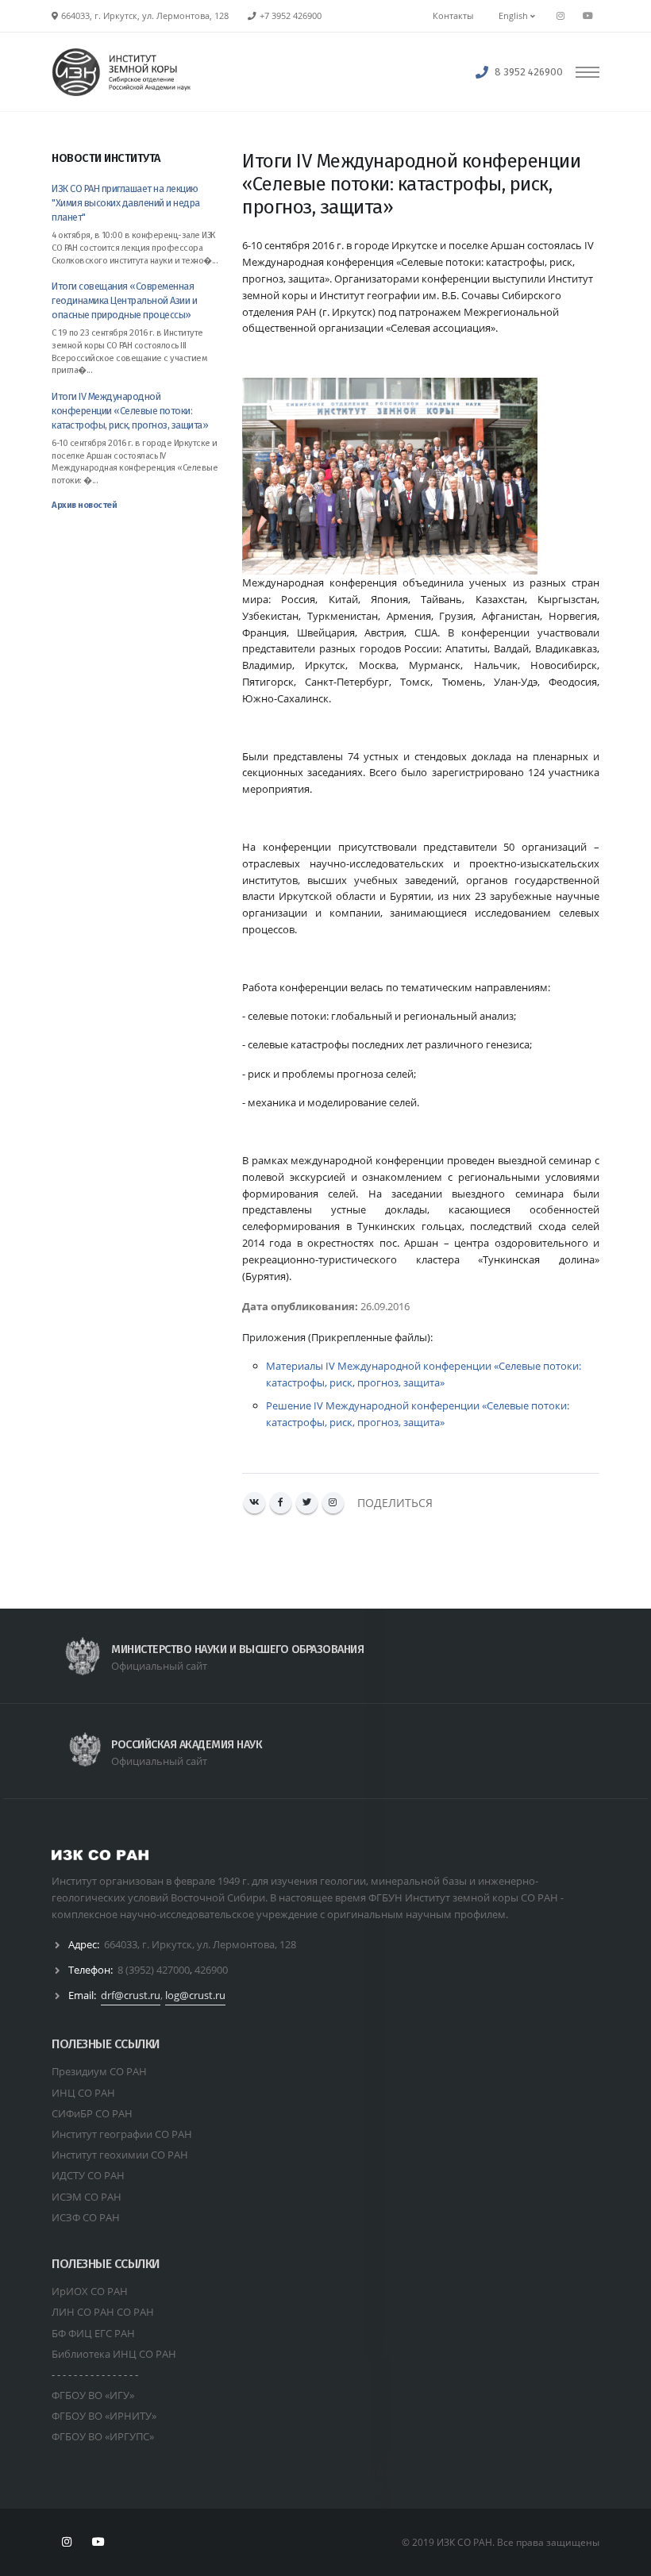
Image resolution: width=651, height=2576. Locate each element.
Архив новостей (84, 505)
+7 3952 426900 (291, 16)
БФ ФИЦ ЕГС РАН (93, 2333)
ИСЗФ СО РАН (86, 2217)
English (514, 16)
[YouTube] (587, 16)
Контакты (453, 16)
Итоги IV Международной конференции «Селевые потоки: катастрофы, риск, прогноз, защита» (130, 411)
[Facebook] (281, 1503)
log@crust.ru (195, 1995)
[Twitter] (307, 1503)
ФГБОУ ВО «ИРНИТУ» (104, 2416)
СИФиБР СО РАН (92, 2113)
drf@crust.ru (131, 1995)
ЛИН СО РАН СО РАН (103, 2312)
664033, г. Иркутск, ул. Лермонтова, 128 (200, 1944)
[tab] (135, 166)
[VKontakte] (254, 1503)
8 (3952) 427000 (154, 1970)
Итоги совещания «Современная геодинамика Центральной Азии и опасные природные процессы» (124, 300)
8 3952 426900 (529, 72)
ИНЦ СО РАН (83, 2093)
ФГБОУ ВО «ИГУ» (93, 2395)
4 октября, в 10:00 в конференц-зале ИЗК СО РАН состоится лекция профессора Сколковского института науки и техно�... (135, 248)
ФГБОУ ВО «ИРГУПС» (103, 2436)
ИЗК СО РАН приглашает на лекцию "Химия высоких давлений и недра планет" (126, 203)
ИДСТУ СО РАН (88, 2175)
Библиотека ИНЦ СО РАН (114, 2354)
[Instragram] (560, 16)
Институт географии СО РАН (122, 2134)
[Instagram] (333, 1503)
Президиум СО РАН (99, 2071)
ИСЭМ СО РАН (87, 2197)
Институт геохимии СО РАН (120, 2155)
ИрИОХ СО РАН (90, 2291)
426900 (211, 1970)
